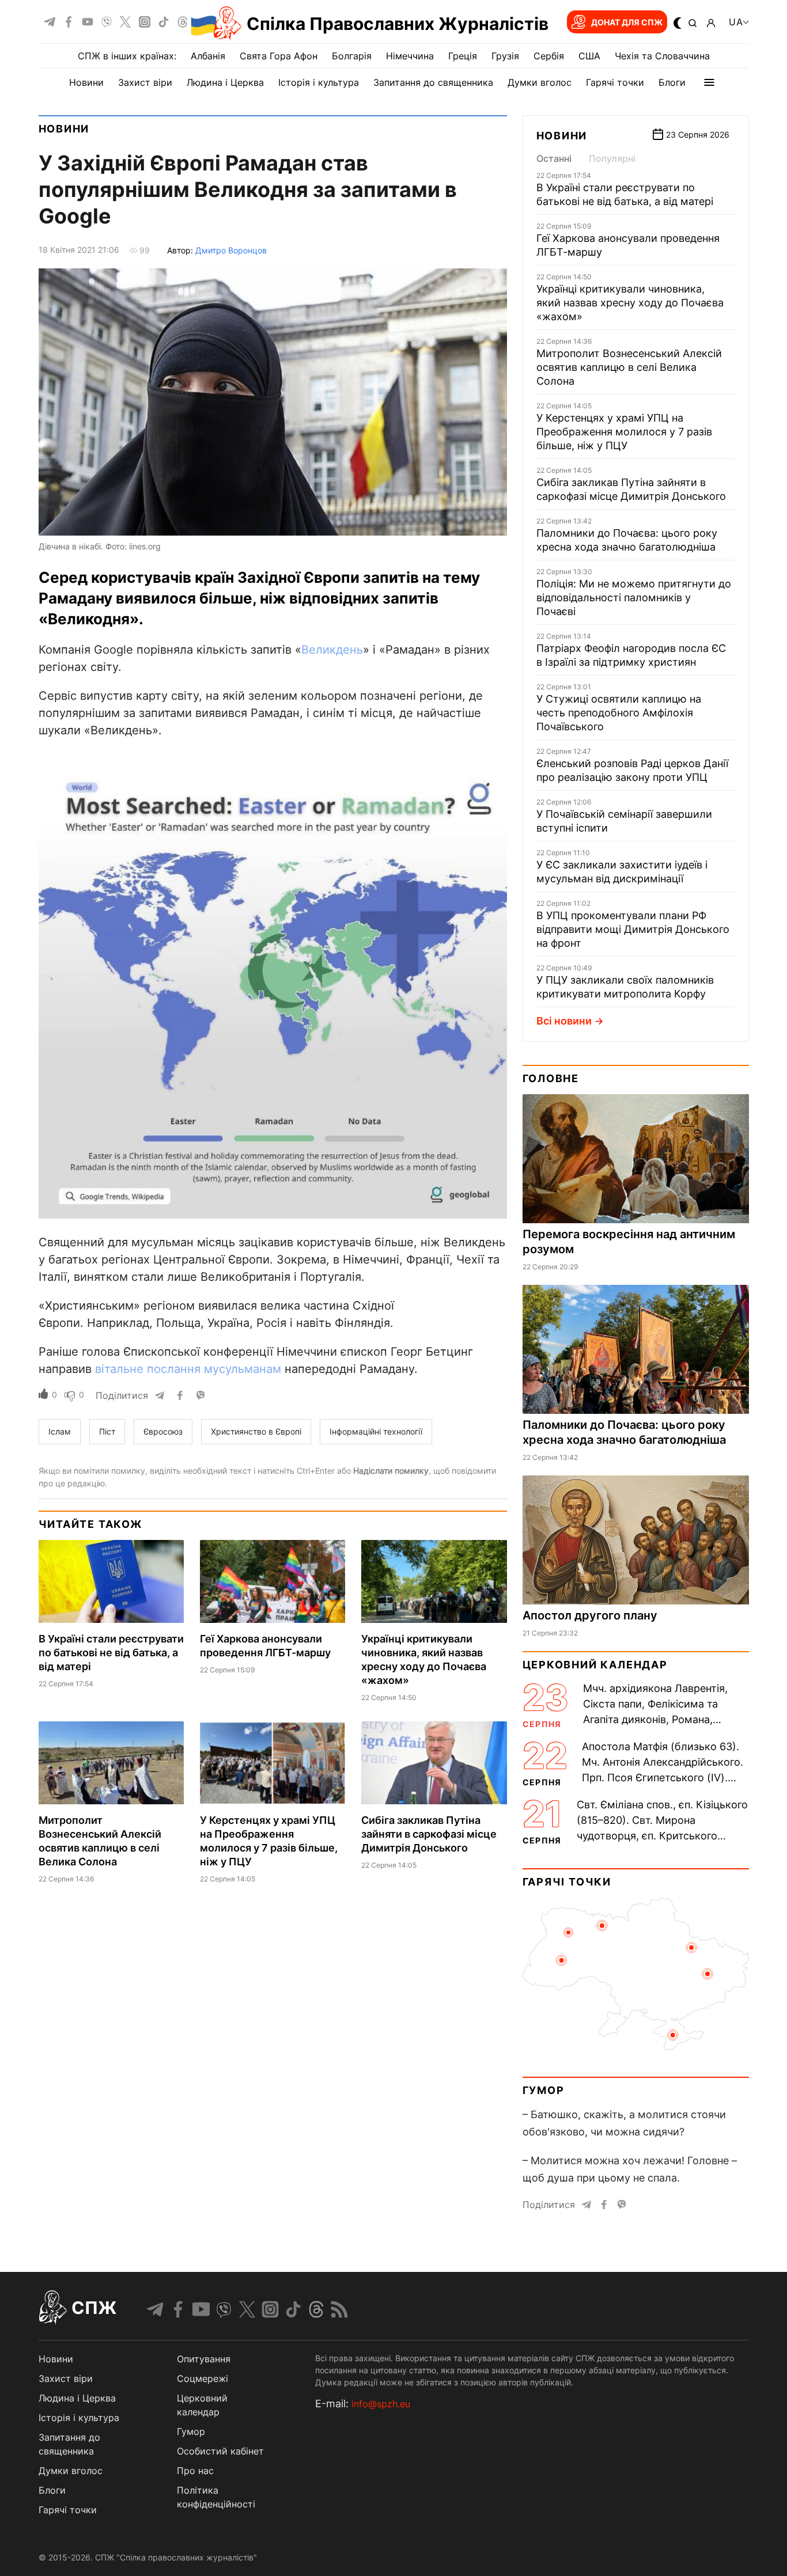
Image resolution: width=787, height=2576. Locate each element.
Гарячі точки (615, 82)
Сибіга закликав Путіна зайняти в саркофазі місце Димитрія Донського (429, 1834)
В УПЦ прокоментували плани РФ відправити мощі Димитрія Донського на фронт (633, 929)
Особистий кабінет (220, 2451)
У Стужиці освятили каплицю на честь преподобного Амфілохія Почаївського (619, 713)
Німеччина (410, 56)
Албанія (208, 56)
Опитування (204, 2359)
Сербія (549, 56)
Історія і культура (319, 82)
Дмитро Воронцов (231, 250)
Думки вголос (540, 82)
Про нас (195, 2471)
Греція (463, 56)
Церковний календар (595, 1665)
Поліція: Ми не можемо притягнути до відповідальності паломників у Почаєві (634, 597)
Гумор (544, 2090)
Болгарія (352, 56)
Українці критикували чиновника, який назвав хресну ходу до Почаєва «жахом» (630, 303)
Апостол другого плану (590, 1615)
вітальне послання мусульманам (188, 1369)
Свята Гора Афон (279, 56)
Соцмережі (203, 2378)
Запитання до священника (433, 82)
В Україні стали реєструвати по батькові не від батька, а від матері (111, 1653)
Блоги (672, 82)
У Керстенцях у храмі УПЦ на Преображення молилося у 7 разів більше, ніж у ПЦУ (624, 432)
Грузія (505, 56)
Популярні (612, 158)
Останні (554, 158)
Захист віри (145, 82)
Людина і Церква (225, 82)
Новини (86, 82)
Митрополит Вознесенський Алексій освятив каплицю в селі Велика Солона (629, 367)
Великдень (332, 650)
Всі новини (564, 1021)
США (589, 56)
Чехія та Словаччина (662, 56)
